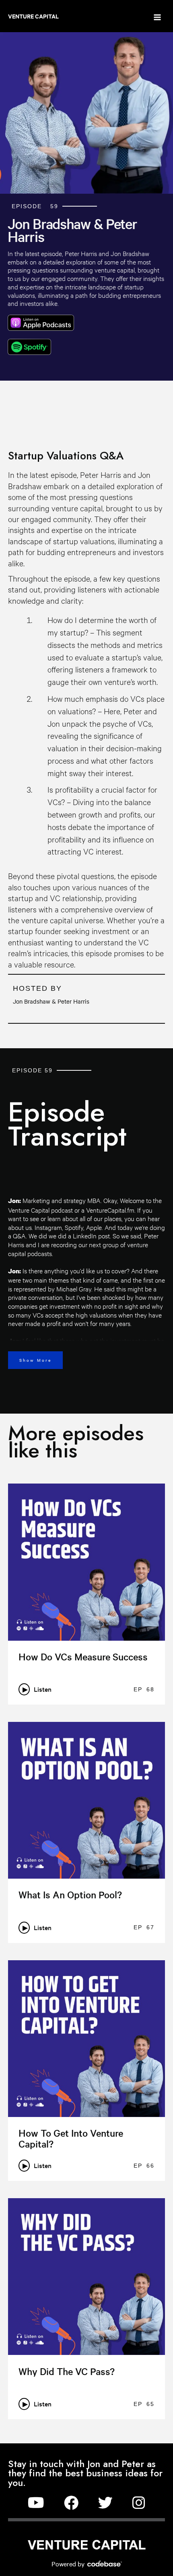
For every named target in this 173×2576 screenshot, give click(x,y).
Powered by (69, 2564)
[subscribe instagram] (139, 2503)
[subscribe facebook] (71, 2503)
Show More (35, 1360)
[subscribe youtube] (36, 2503)
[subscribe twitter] (105, 2503)
